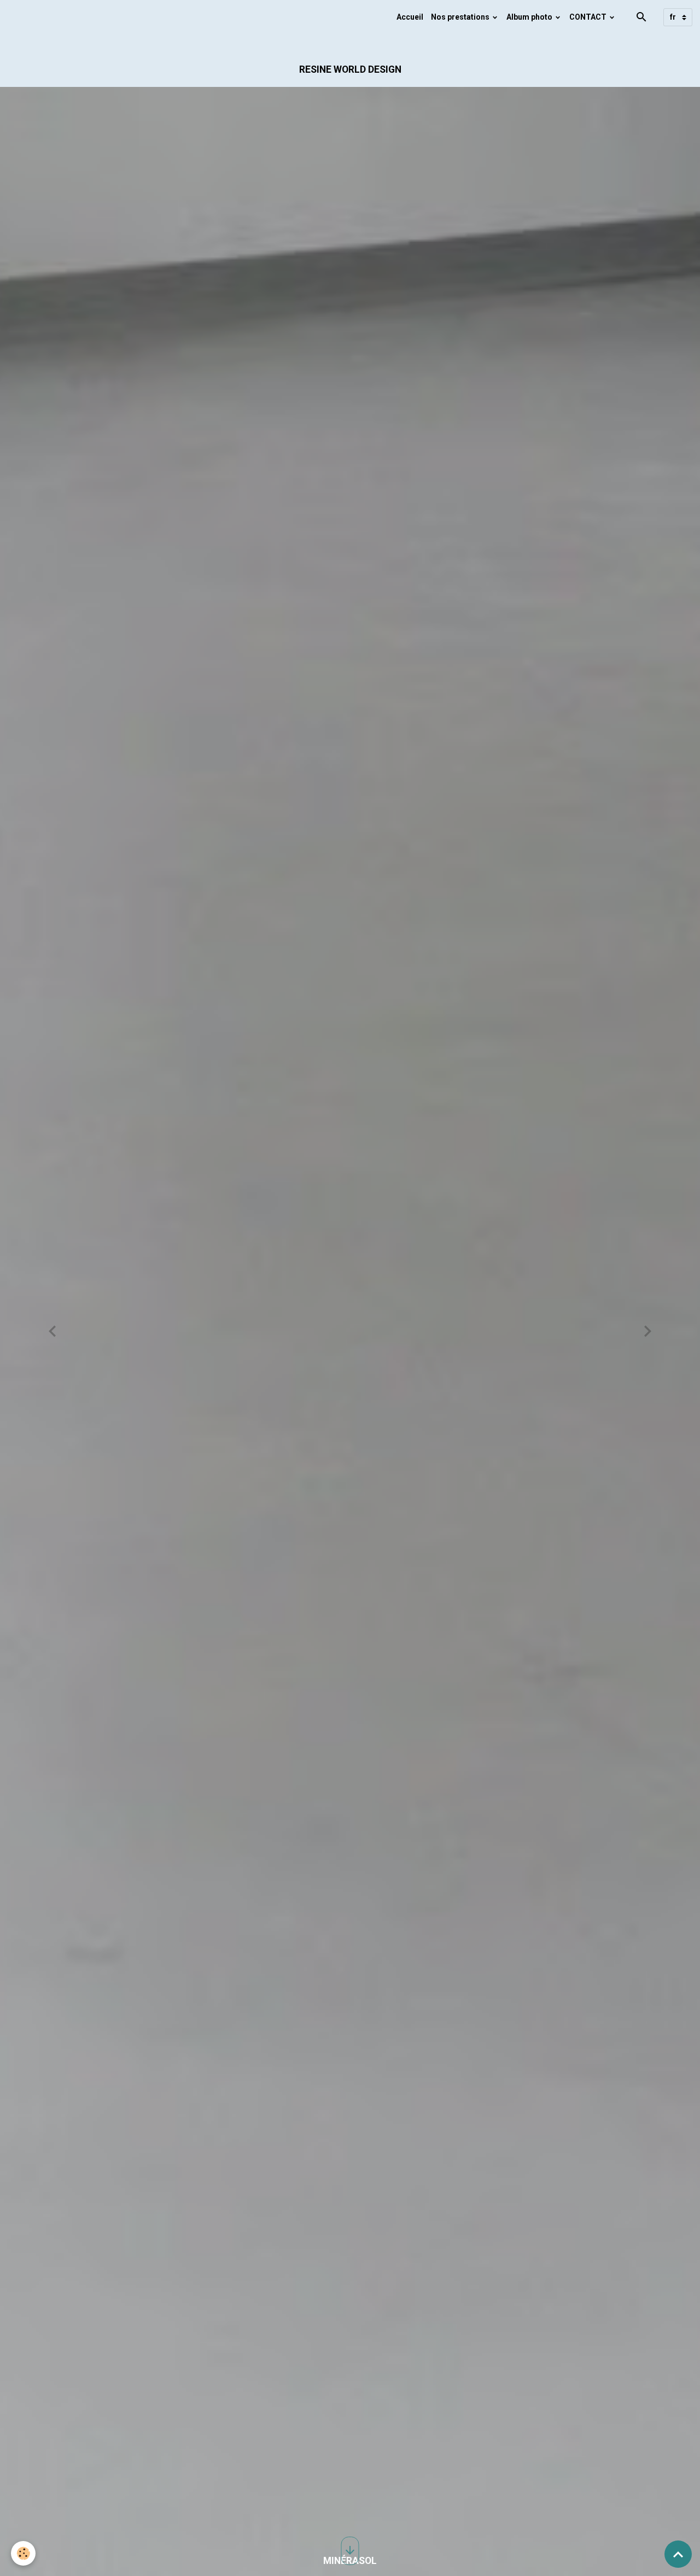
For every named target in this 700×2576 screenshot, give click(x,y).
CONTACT (589, 17)
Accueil (410, 17)
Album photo (530, 17)
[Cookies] (23, 2553)
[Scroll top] (678, 2554)
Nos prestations (461, 17)
